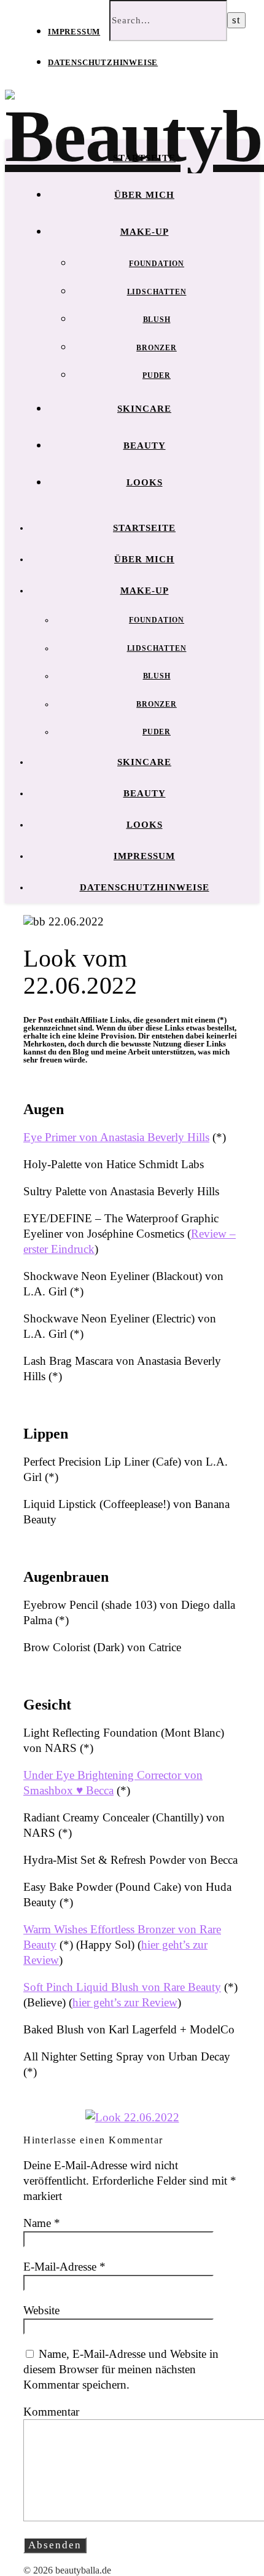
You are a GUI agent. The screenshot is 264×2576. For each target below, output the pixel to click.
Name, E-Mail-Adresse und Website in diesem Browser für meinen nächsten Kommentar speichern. (121, 2369)
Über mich (144, 195)
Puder (157, 375)
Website (41, 2310)
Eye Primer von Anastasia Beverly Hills (116, 1137)
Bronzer (157, 348)
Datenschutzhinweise (103, 62)
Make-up (145, 232)
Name (42, 2223)
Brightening (107, 1775)
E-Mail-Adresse (64, 2267)
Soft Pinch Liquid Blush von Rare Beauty (122, 1987)
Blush (157, 320)
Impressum (74, 32)
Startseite (144, 158)
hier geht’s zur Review (125, 2002)
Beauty (145, 446)
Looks (145, 482)
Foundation (157, 264)
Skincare (144, 409)
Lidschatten (157, 292)
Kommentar (51, 2412)
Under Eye (50, 1775)
